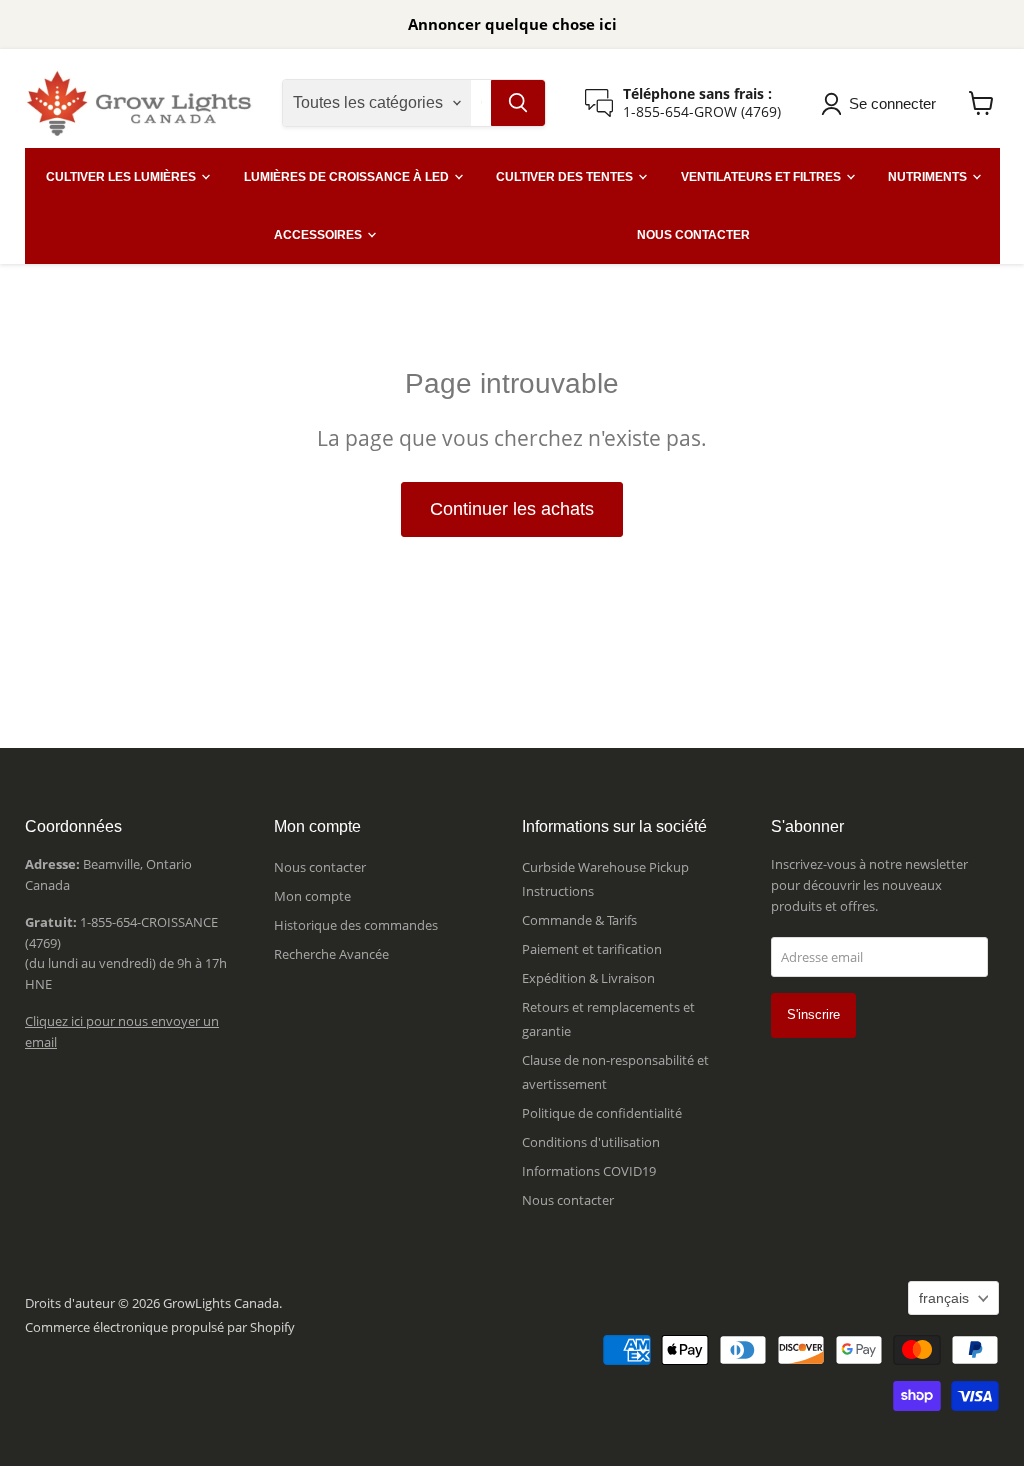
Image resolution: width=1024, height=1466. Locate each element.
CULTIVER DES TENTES (566, 177)
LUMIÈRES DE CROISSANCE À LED (348, 177)
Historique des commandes (356, 925)
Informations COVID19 (589, 1171)
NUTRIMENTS (929, 177)
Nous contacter (320, 867)
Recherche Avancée (331, 954)
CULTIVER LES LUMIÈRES (122, 177)
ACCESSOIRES (319, 235)
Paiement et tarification (592, 949)
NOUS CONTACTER (693, 235)
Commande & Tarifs (579, 920)
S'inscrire (813, 1014)
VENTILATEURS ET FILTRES (762, 177)
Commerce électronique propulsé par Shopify (160, 1327)
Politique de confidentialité (602, 1113)
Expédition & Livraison (588, 978)
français (944, 1298)
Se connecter (892, 103)
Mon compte (312, 896)
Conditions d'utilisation (591, 1142)
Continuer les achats (512, 509)
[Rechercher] (518, 103)
